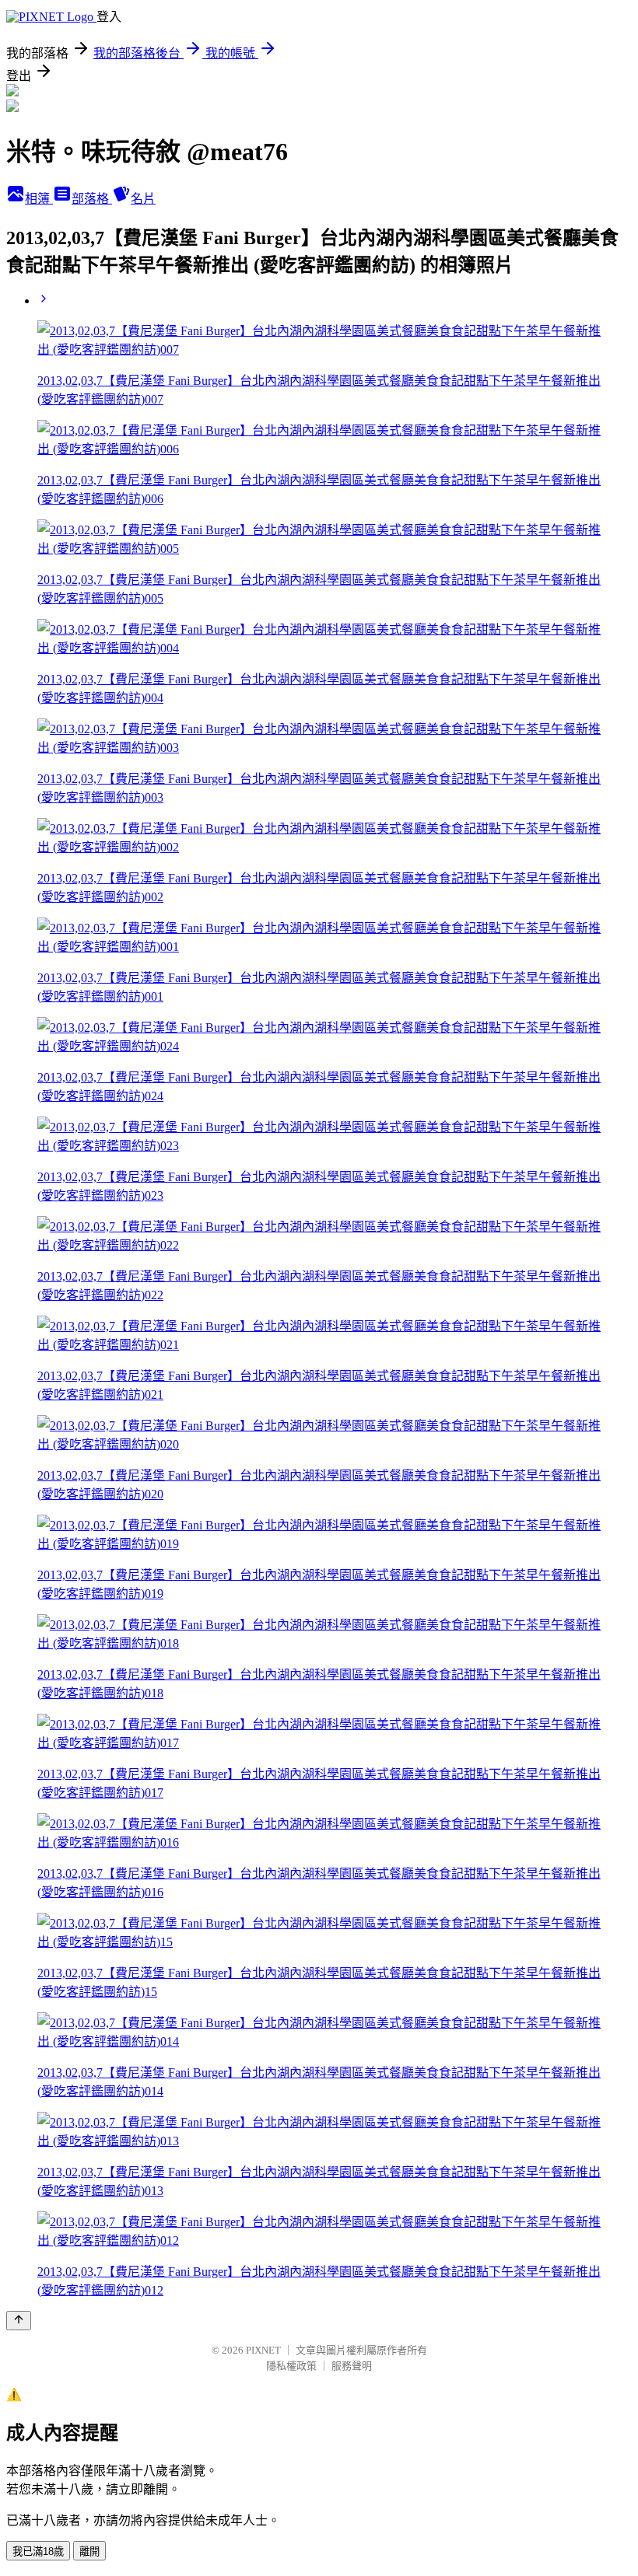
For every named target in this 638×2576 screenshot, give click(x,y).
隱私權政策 (291, 2366)
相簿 (39, 199)
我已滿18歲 (38, 2552)
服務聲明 (352, 2366)
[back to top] (19, 2321)
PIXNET (263, 2350)
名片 (143, 199)
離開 (89, 2552)
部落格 (92, 199)
